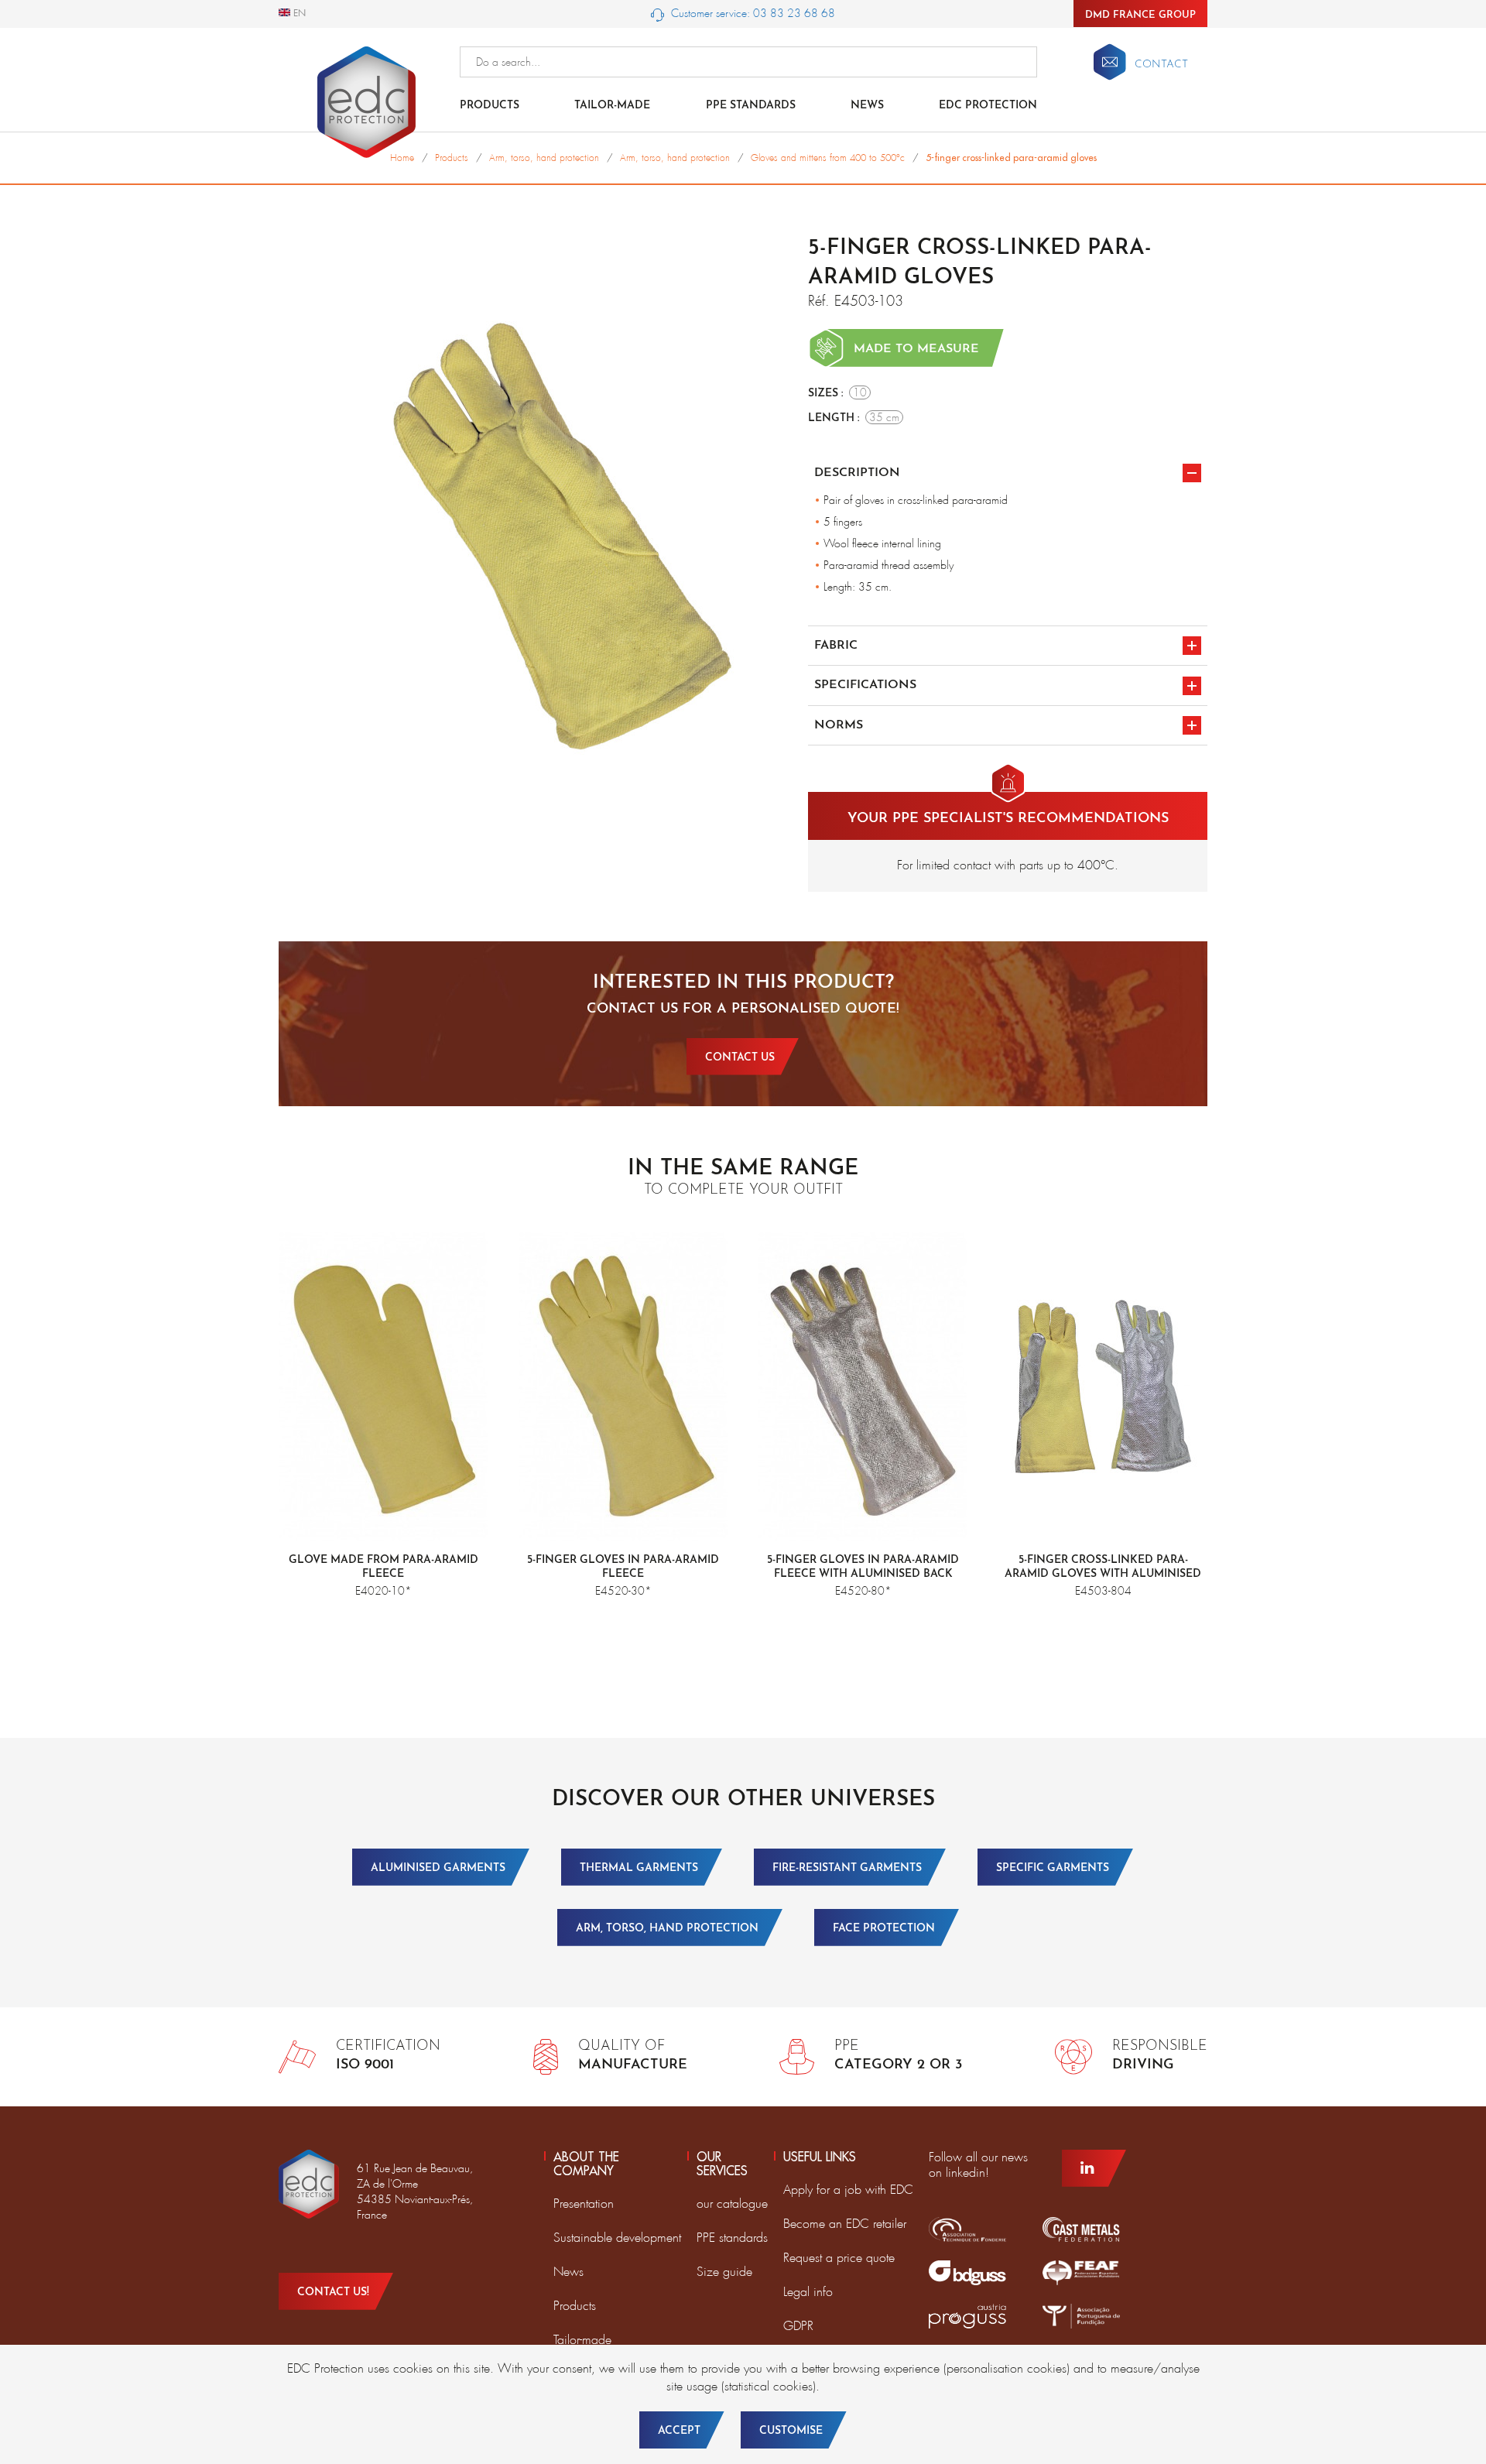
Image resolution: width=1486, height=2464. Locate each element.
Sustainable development (617, 2238)
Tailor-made (612, 106)
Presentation (584, 2204)
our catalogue (732, 2204)
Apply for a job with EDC (848, 2190)
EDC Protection (988, 106)
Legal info (808, 2292)
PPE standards (751, 106)
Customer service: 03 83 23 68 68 (752, 13)
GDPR (798, 2326)
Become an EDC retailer (845, 2224)
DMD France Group (1140, 15)
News (867, 106)
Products (490, 106)
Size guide (724, 2272)
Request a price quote (839, 2258)
